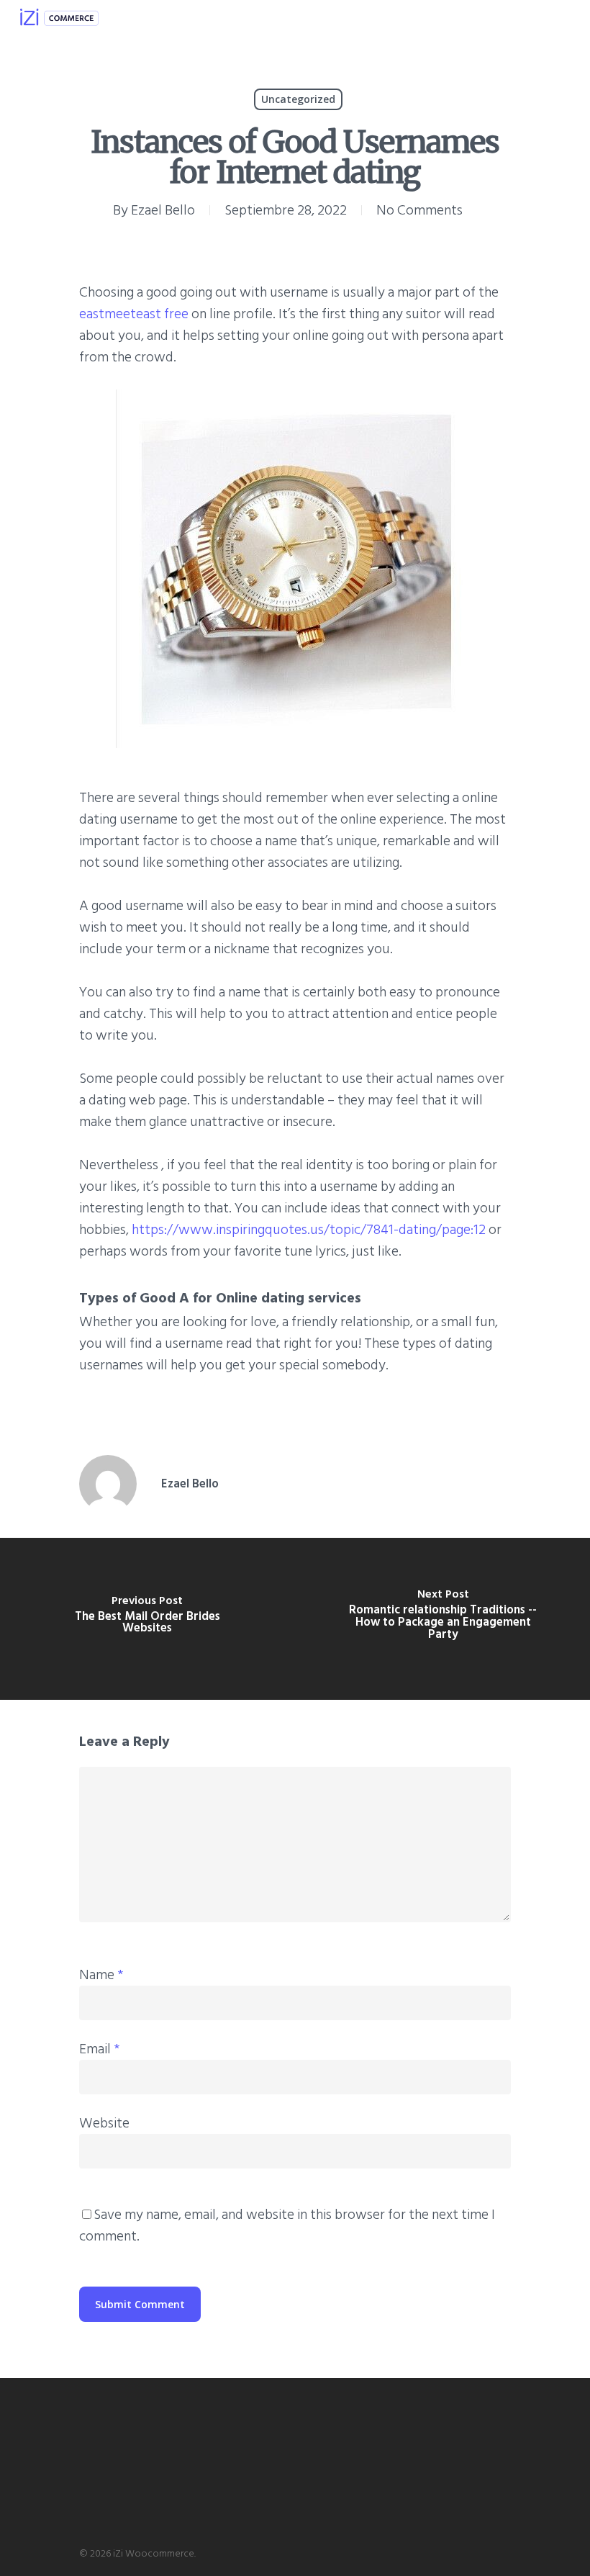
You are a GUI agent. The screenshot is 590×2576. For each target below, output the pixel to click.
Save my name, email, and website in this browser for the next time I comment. (287, 2225)
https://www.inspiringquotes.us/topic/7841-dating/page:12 (309, 1230)
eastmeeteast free (134, 314)
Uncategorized (298, 99)
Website (104, 2123)
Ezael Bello (163, 210)
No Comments (419, 210)
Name (101, 1975)
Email (99, 2049)
